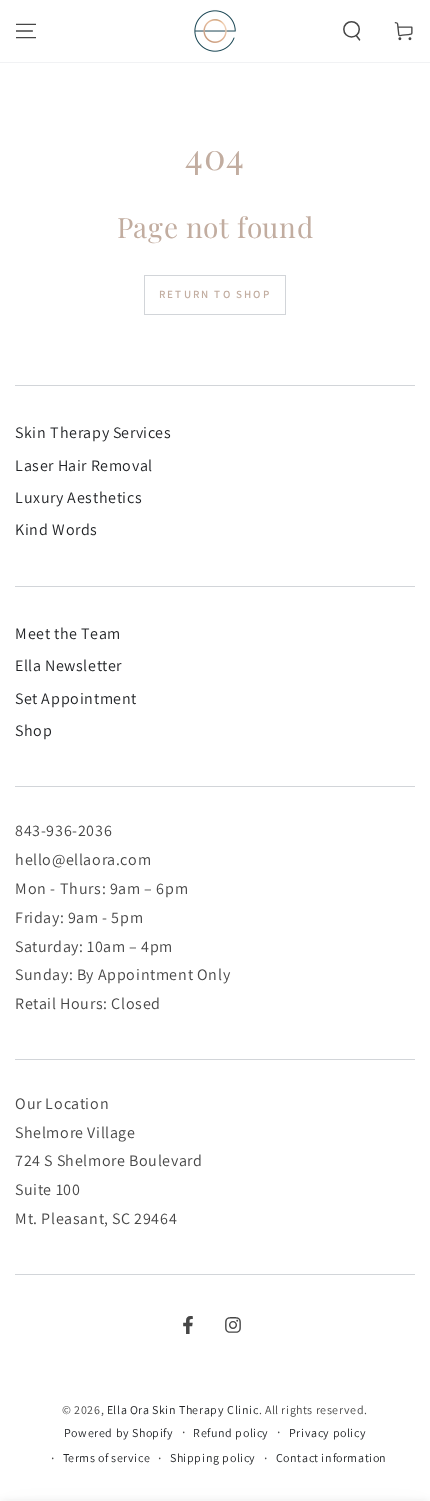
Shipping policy (213, 1457)
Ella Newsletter (68, 665)
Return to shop (215, 294)
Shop (33, 730)
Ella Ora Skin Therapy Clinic (183, 1409)
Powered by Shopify (119, 1432)
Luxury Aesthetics (78, 497)
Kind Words (56, 529)
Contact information (331, 1457)
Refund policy (231, 1432)
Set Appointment (76, 698)
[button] (352, 31)
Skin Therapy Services (93, 432)
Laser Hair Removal (84, 465)
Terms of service (107, 1457)
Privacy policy (327, 1432)
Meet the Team (68, 633)
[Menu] (26, 31)
